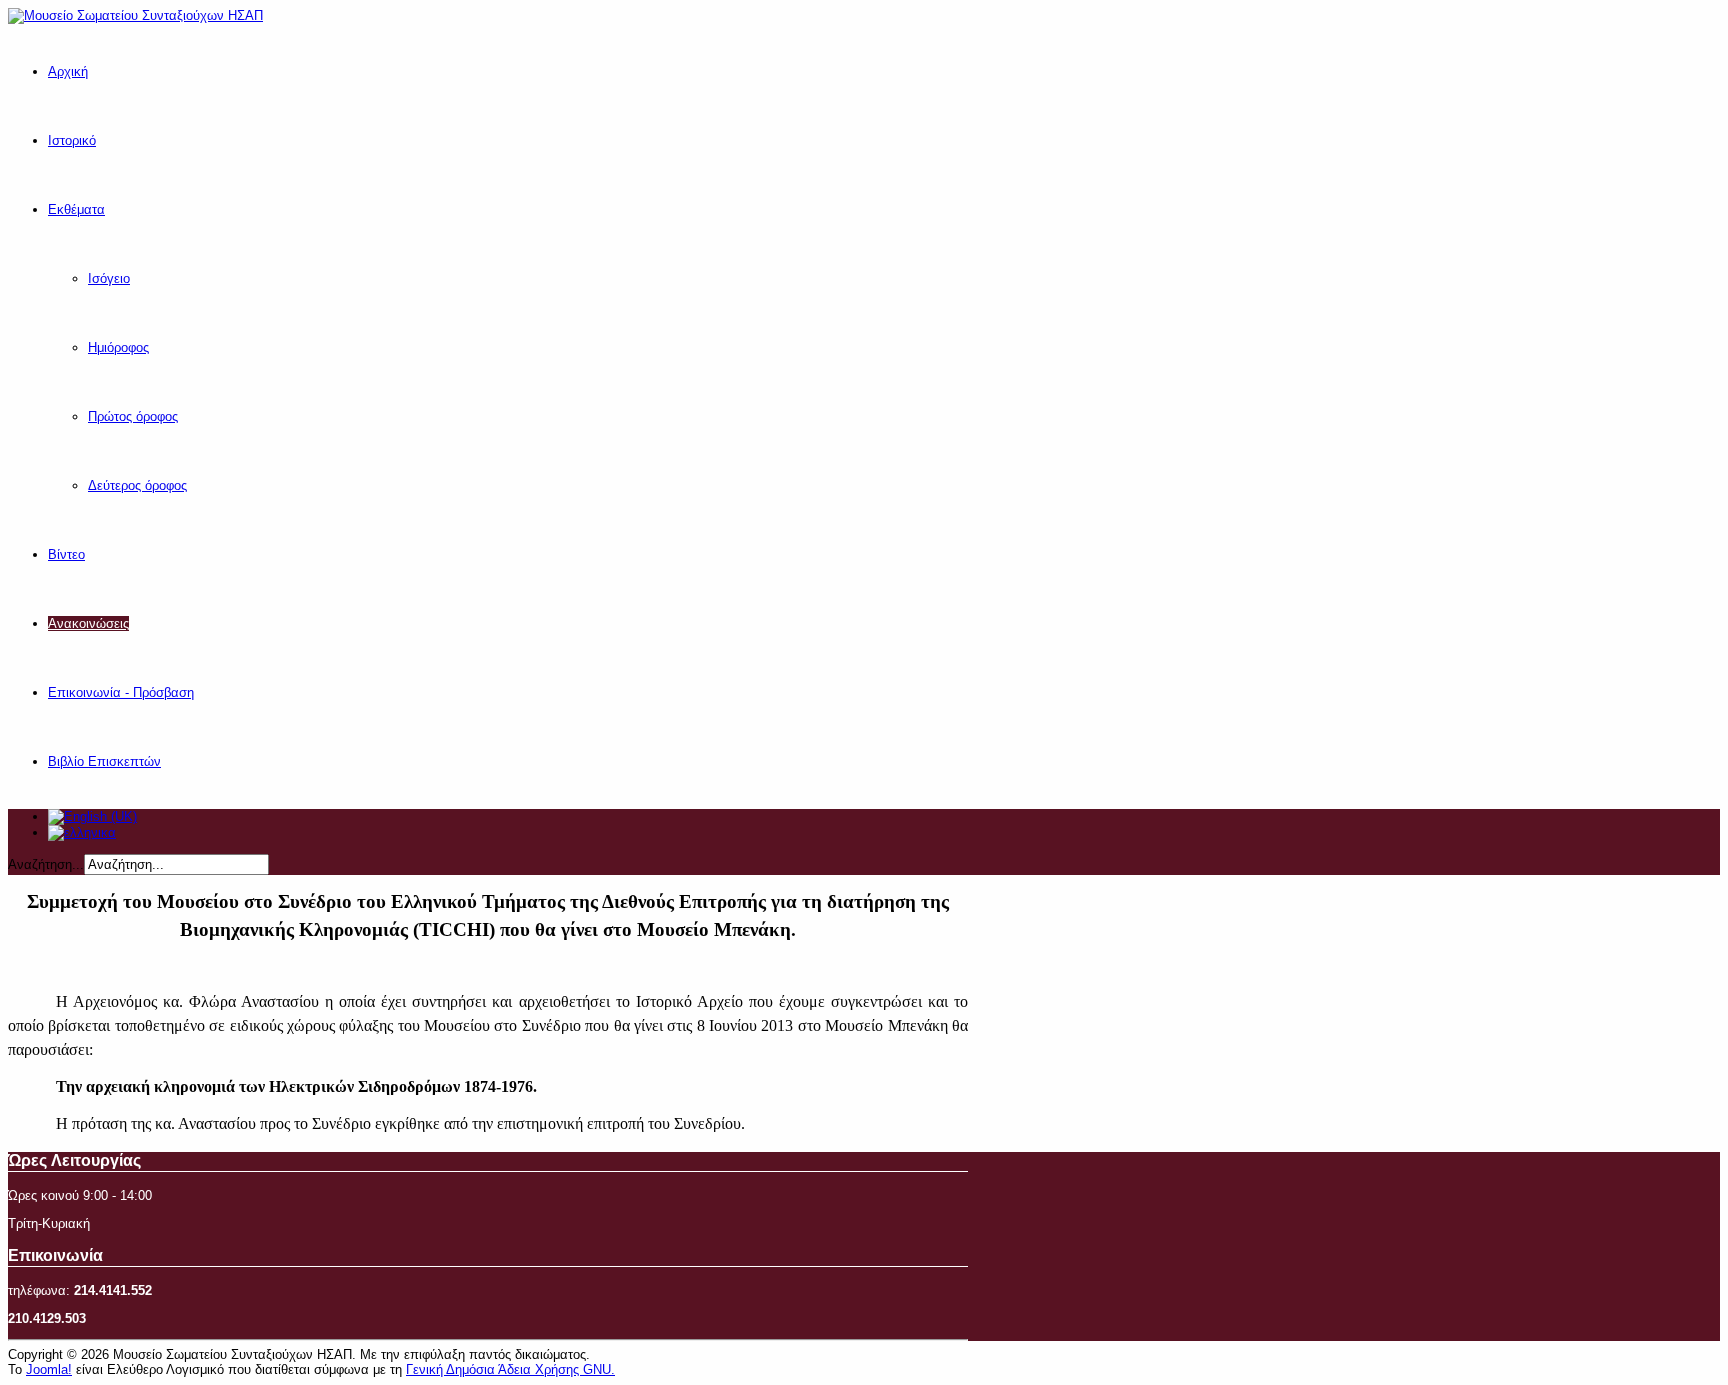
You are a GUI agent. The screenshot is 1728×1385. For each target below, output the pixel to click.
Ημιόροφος (118, 347)
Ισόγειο (109, 278)
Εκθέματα (76, 209)
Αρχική (68, 71)
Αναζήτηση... (46, 864)
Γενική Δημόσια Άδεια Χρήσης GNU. (510, 1369)
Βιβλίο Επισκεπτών (104, 761)
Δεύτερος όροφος (137, 485)
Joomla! (49, 1369)
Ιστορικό (72, 140)
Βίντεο (66, 554)
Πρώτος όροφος (133, 416)
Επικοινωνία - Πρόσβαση (121, 692)
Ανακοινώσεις (88, 623)
